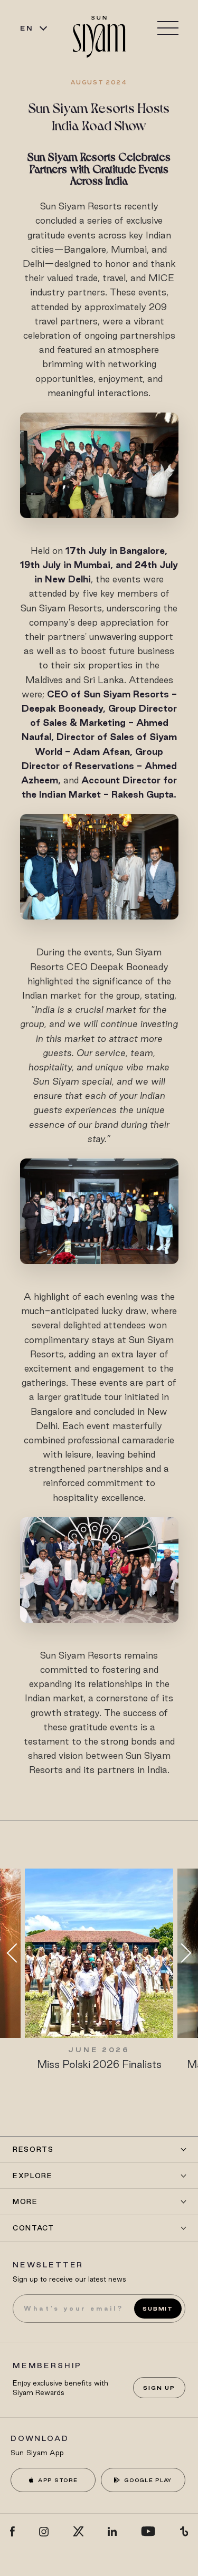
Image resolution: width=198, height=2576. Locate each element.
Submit (158, 2309)
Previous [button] (16, 1953)
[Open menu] (168, 28)
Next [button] (182, 1953)
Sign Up (159, 2388)
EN (27, 28)
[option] (99, 1970)
